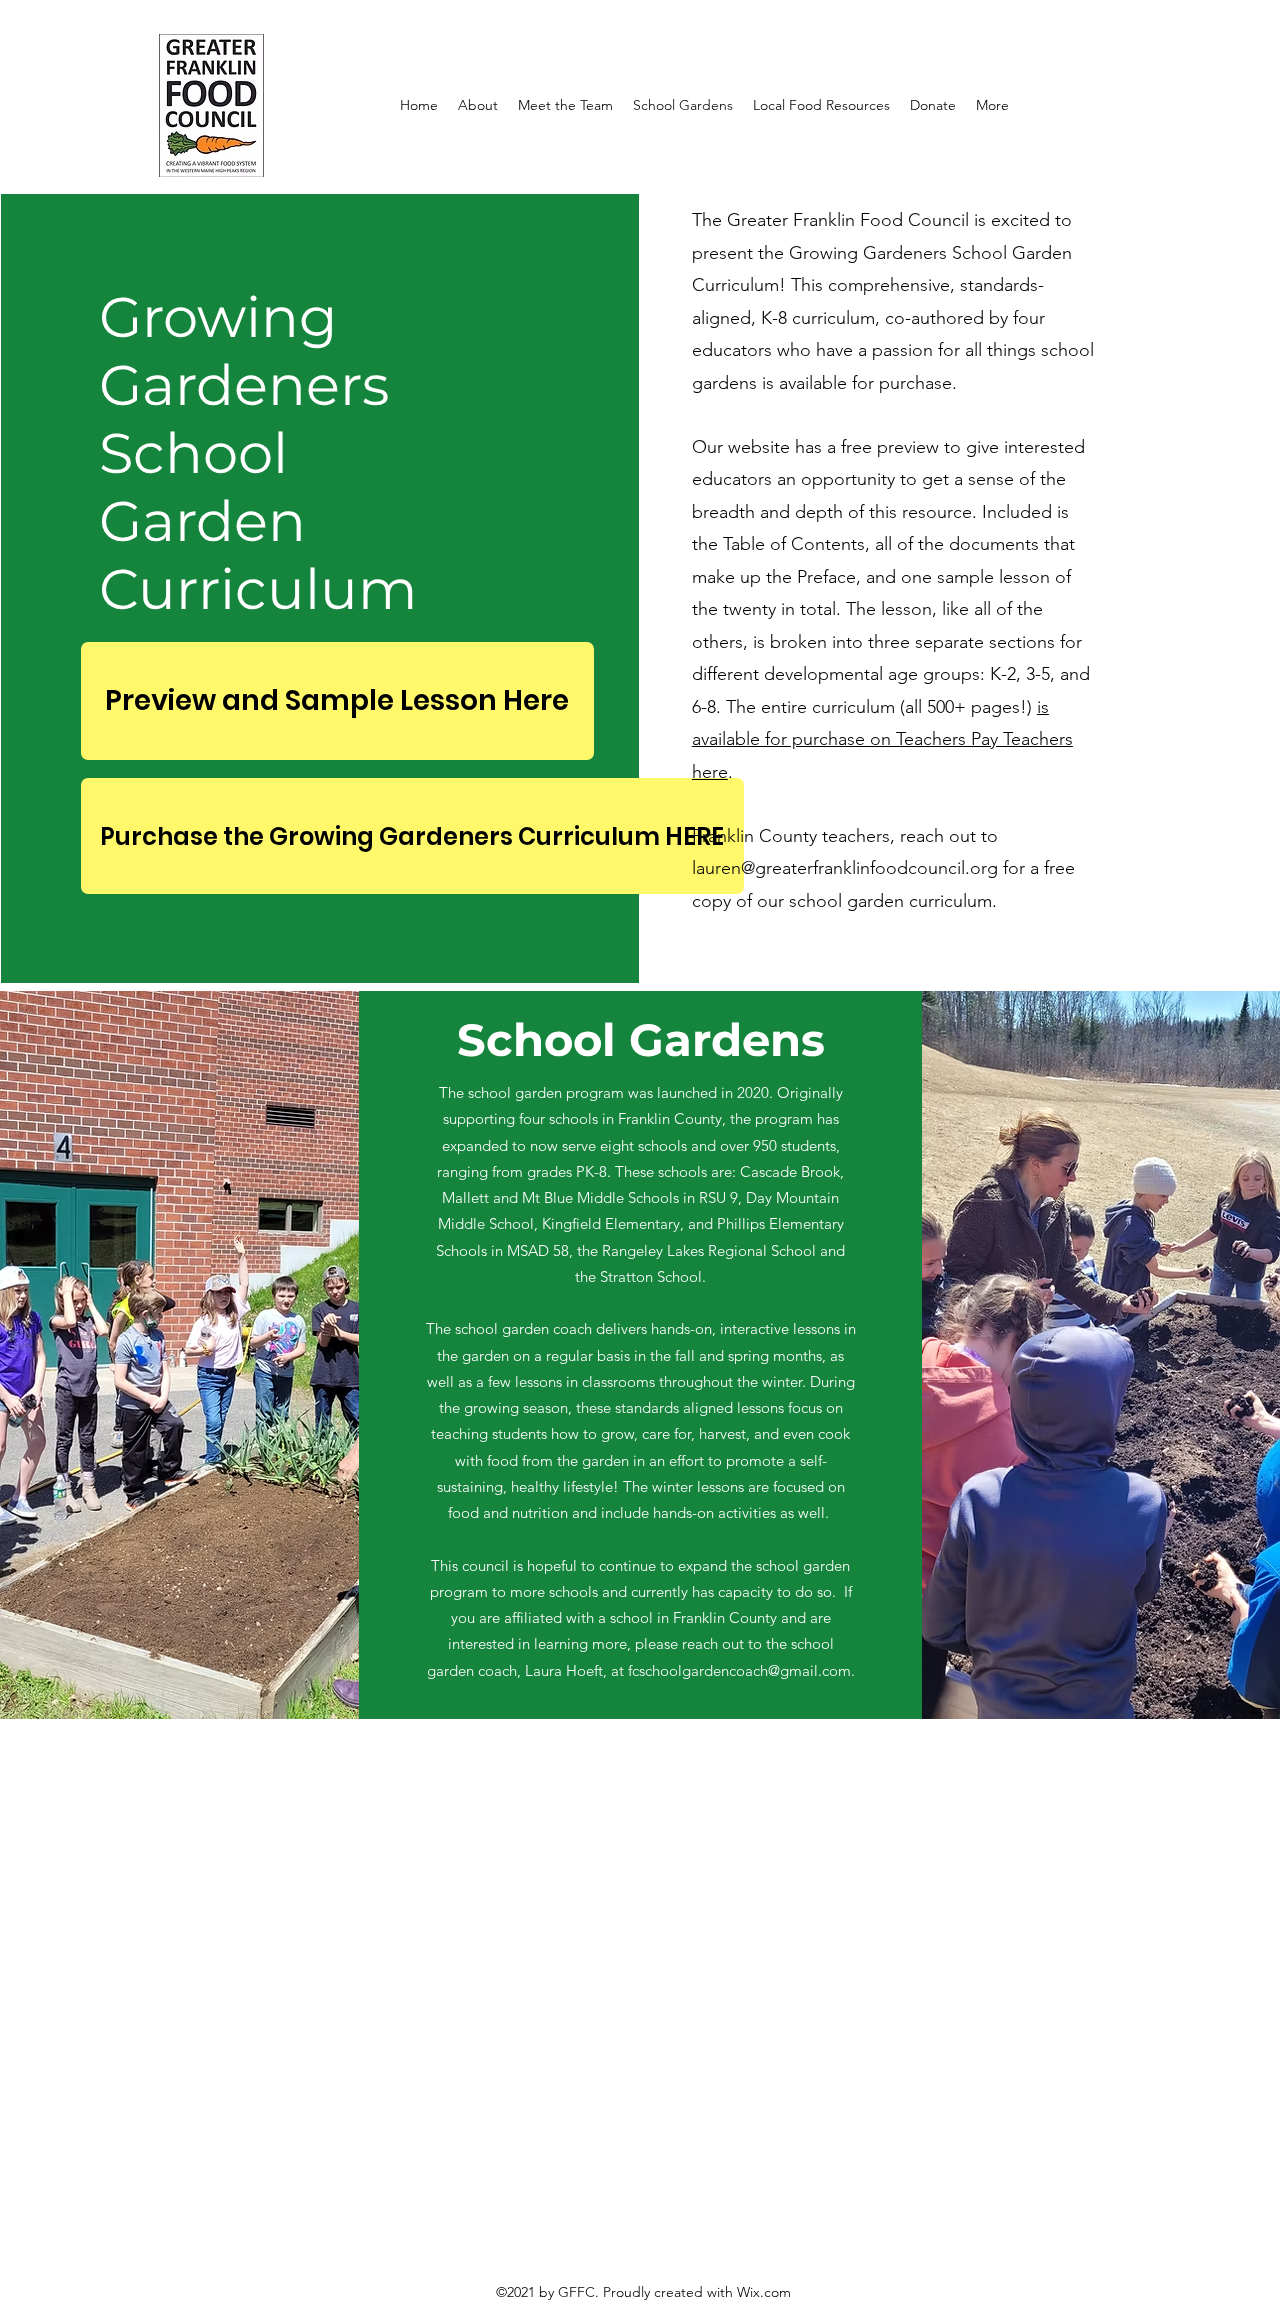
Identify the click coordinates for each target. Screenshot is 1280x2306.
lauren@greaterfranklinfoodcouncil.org (845, 868)
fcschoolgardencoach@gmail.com (739, 1670)
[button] (478, 105)
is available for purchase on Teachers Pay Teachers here (882, 739)
